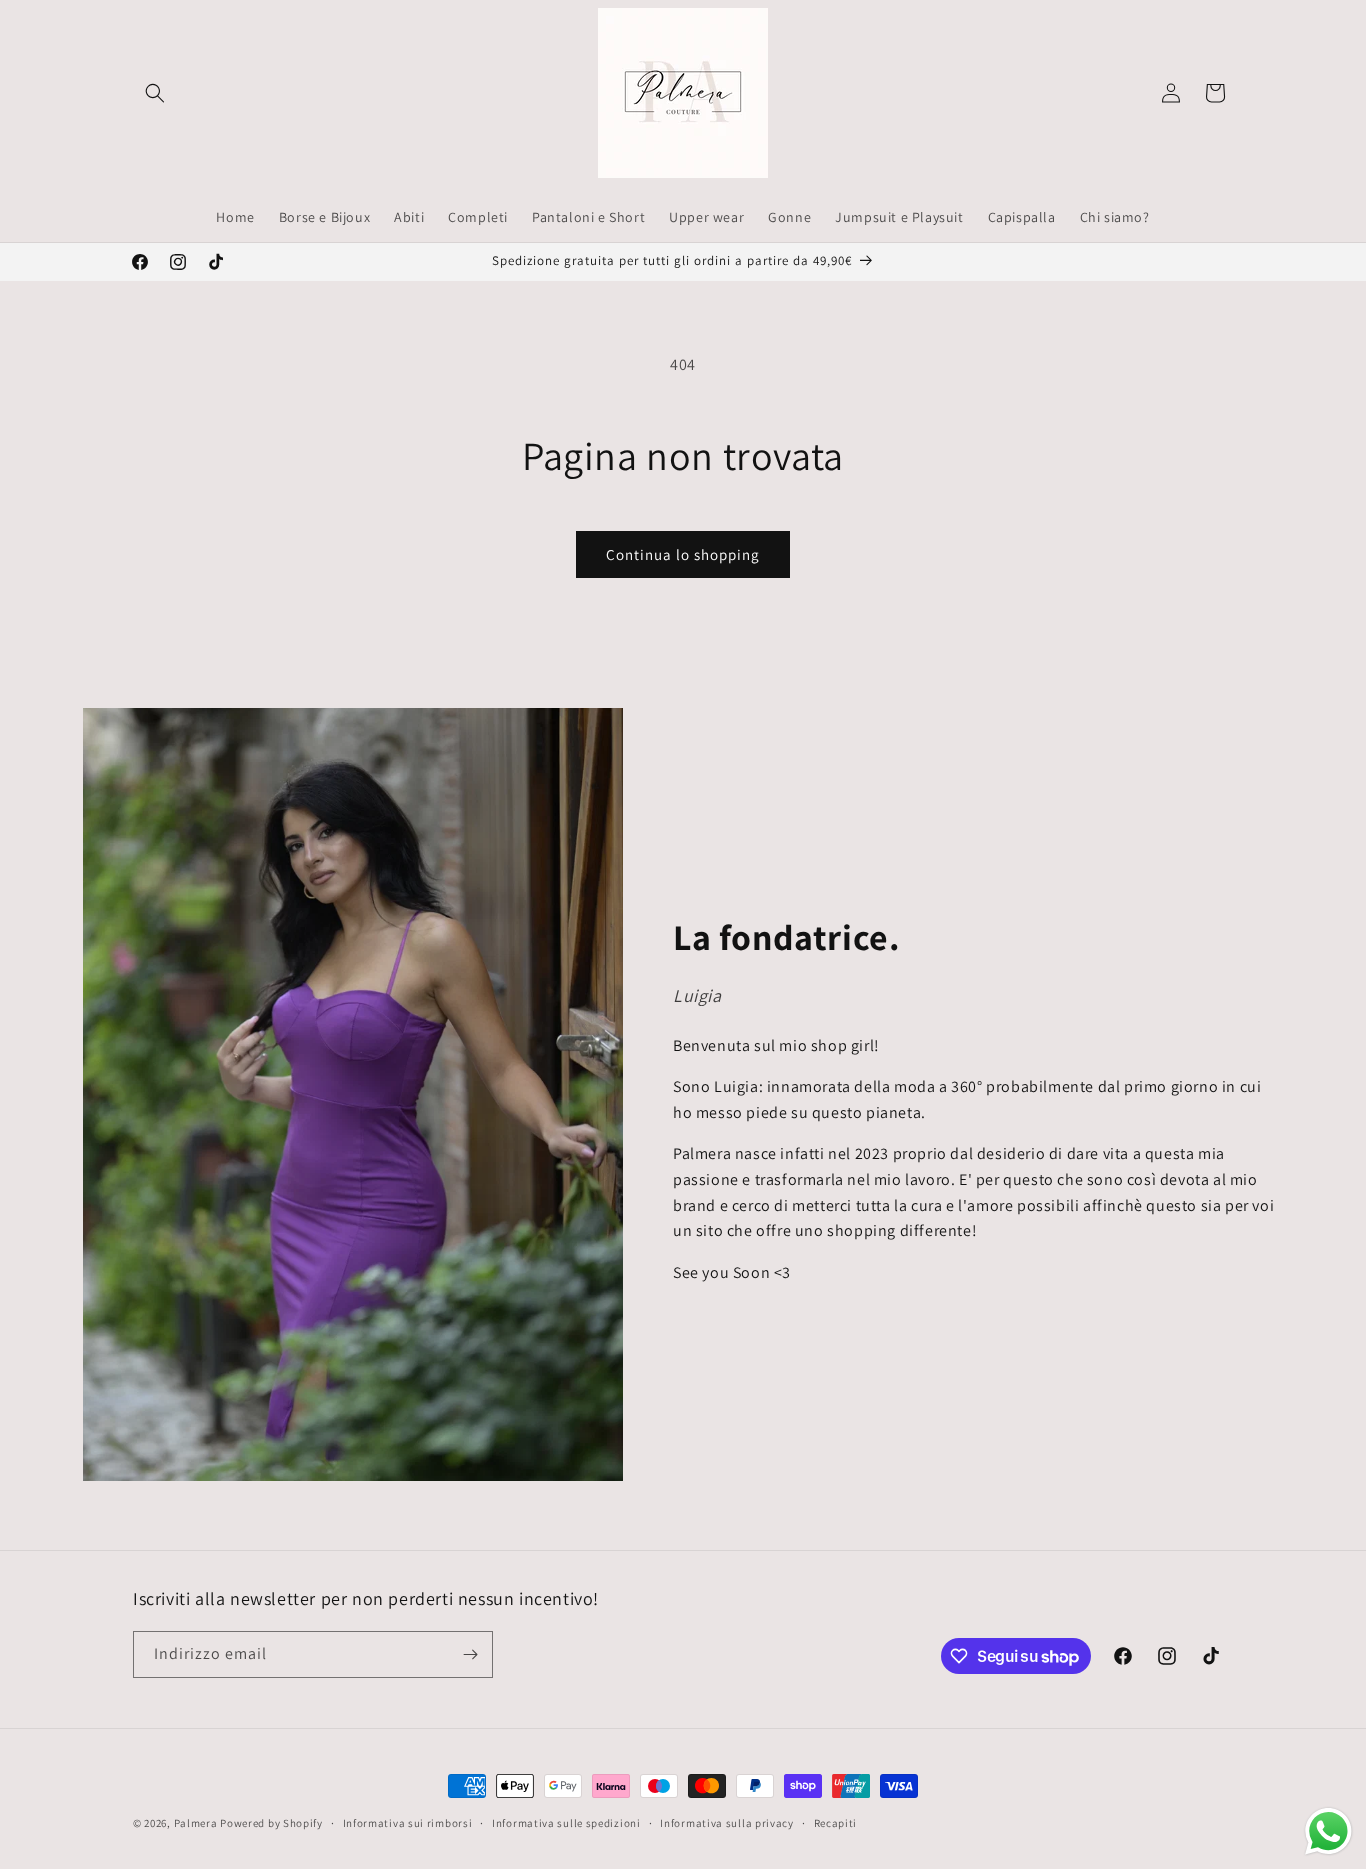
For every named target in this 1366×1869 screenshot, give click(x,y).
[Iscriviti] (470, 1654)
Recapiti (836, 1823)
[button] (155, 93)
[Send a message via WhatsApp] (1328, 1831)
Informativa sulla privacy (727, 1823)
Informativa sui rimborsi (408, 1823)
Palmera (196, 1823)
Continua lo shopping (683, 554)
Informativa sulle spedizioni (566, 1823)
